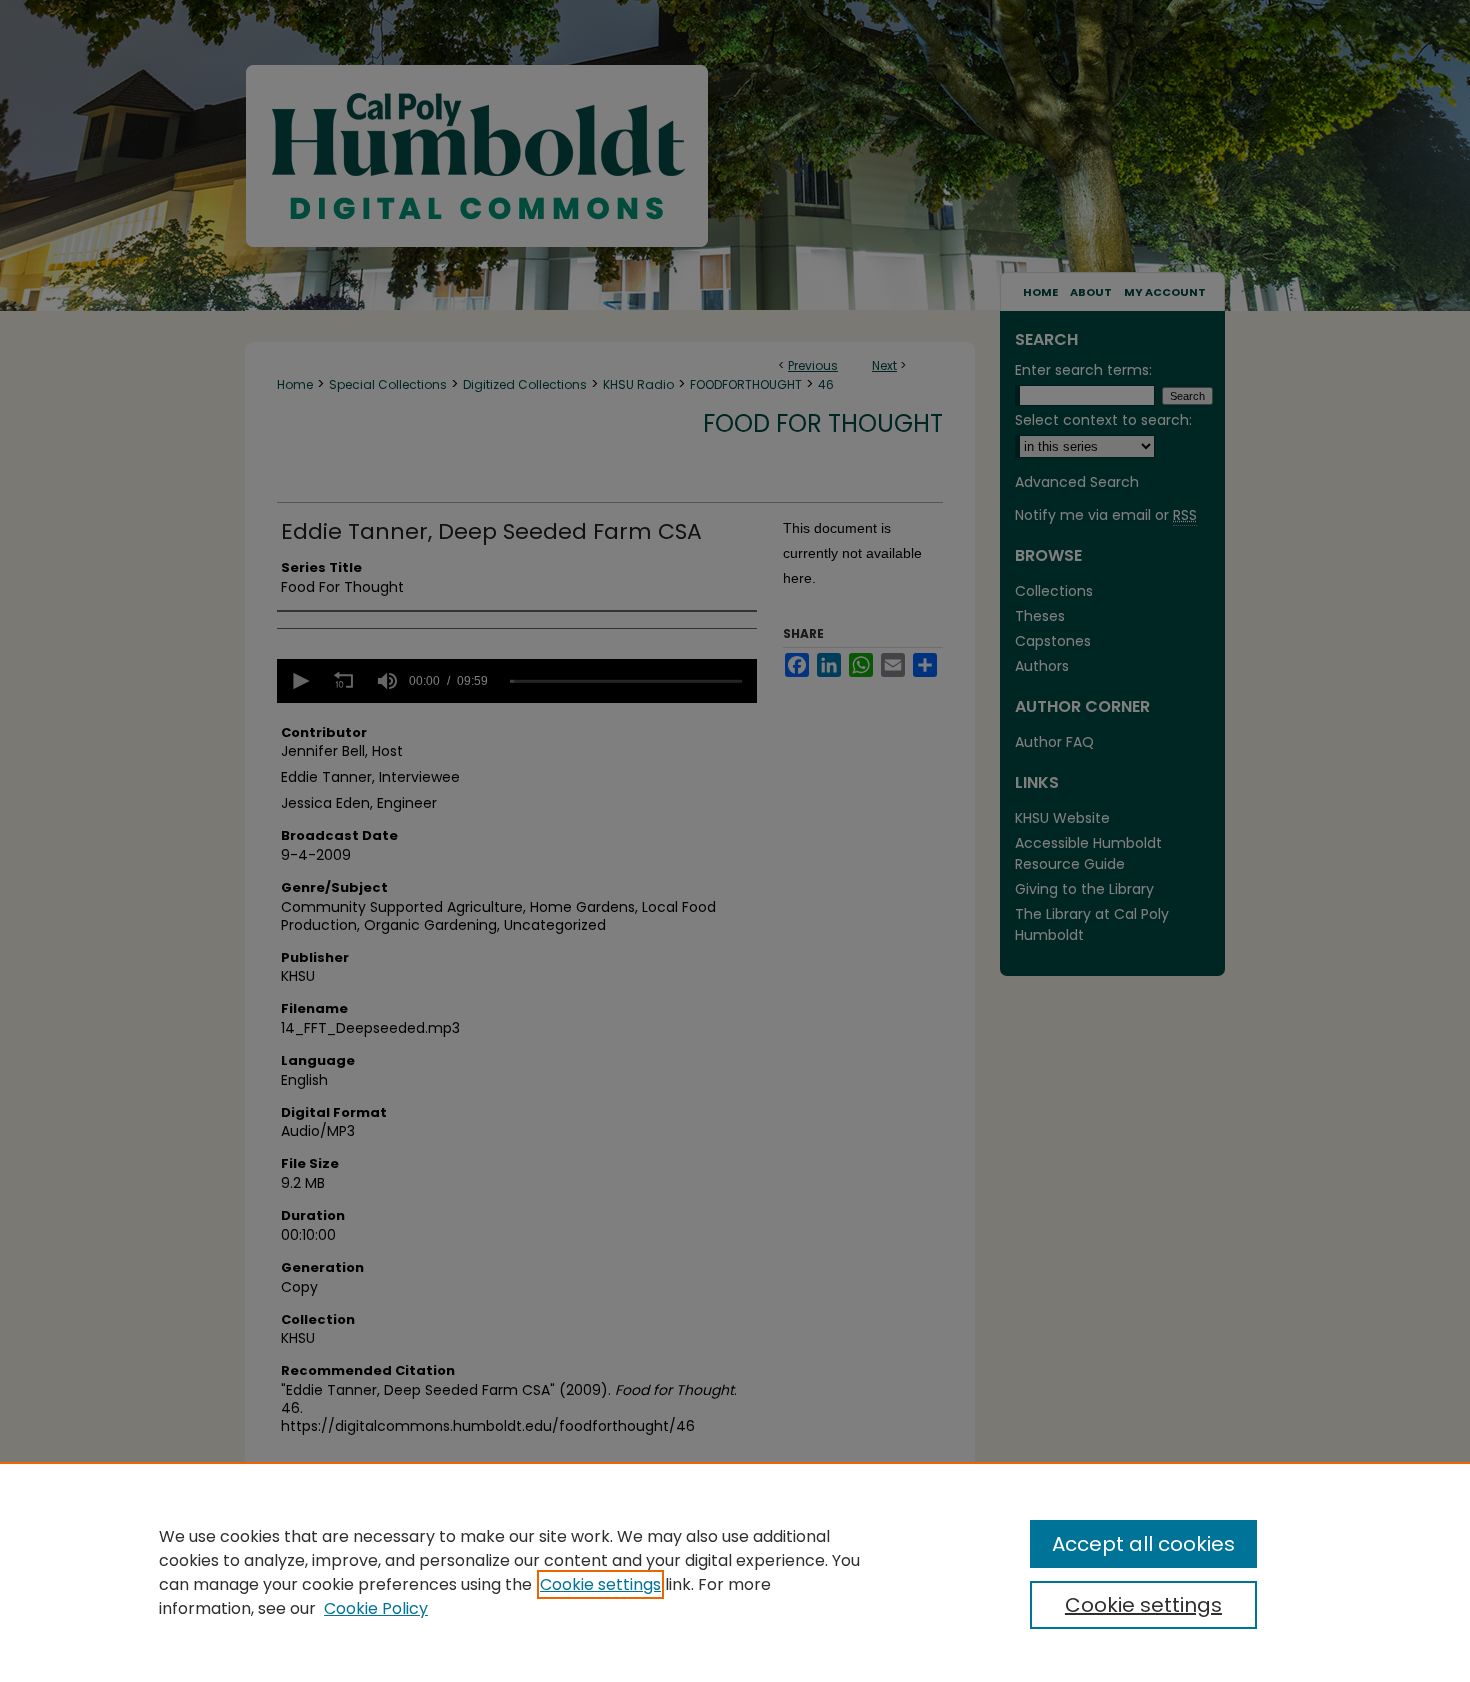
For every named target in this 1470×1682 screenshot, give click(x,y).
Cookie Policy (376, 1608)
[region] (735, 1572)
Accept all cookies (1143, 1544)
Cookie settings (600, 1584)
